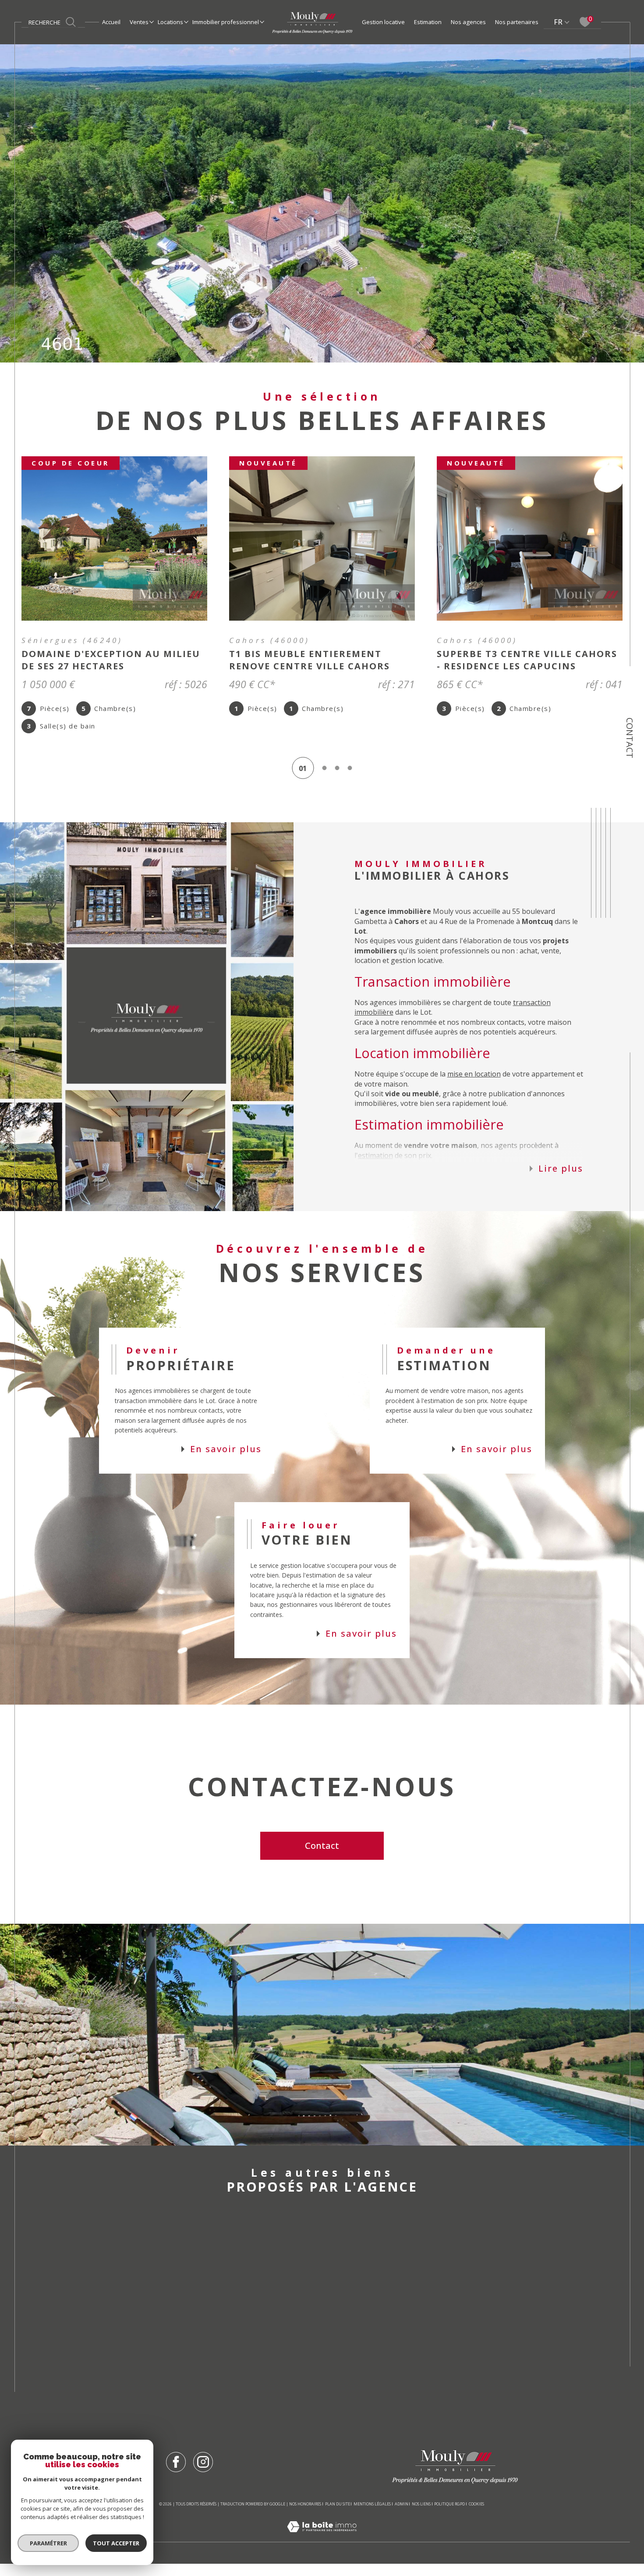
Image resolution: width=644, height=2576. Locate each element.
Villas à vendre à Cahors (186, 2315)
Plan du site (338, 2516)
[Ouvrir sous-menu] (151, 21)
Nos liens (421, 2516)
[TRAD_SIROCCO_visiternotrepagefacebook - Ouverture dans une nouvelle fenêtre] (176, 2474)
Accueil (111, 22)
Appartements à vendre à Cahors (206, 2262)
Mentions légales (372, 2516)
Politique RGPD (449, 2516)
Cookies (476, 2516)
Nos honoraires (305, 2516)
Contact (630, 738)
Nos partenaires (517, 22)
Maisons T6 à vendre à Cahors (318, 2395)
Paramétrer (48, 2543)
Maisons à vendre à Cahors (192, 2279)
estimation (375, 1168)
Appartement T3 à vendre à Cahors (329, 2377)
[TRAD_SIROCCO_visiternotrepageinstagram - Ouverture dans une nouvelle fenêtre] (203, 2474)
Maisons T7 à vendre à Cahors (318, 2412)
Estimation (428, 22)
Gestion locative (383, 22)
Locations (170, 22)
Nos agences (468, 22)
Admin (402, 2516)
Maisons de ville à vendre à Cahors (208, 2297)
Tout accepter (116, 2543)
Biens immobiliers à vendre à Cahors (445, 2262)
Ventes (139, 22)
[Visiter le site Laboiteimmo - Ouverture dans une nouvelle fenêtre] (322, 2549)
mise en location (474, 1086)
